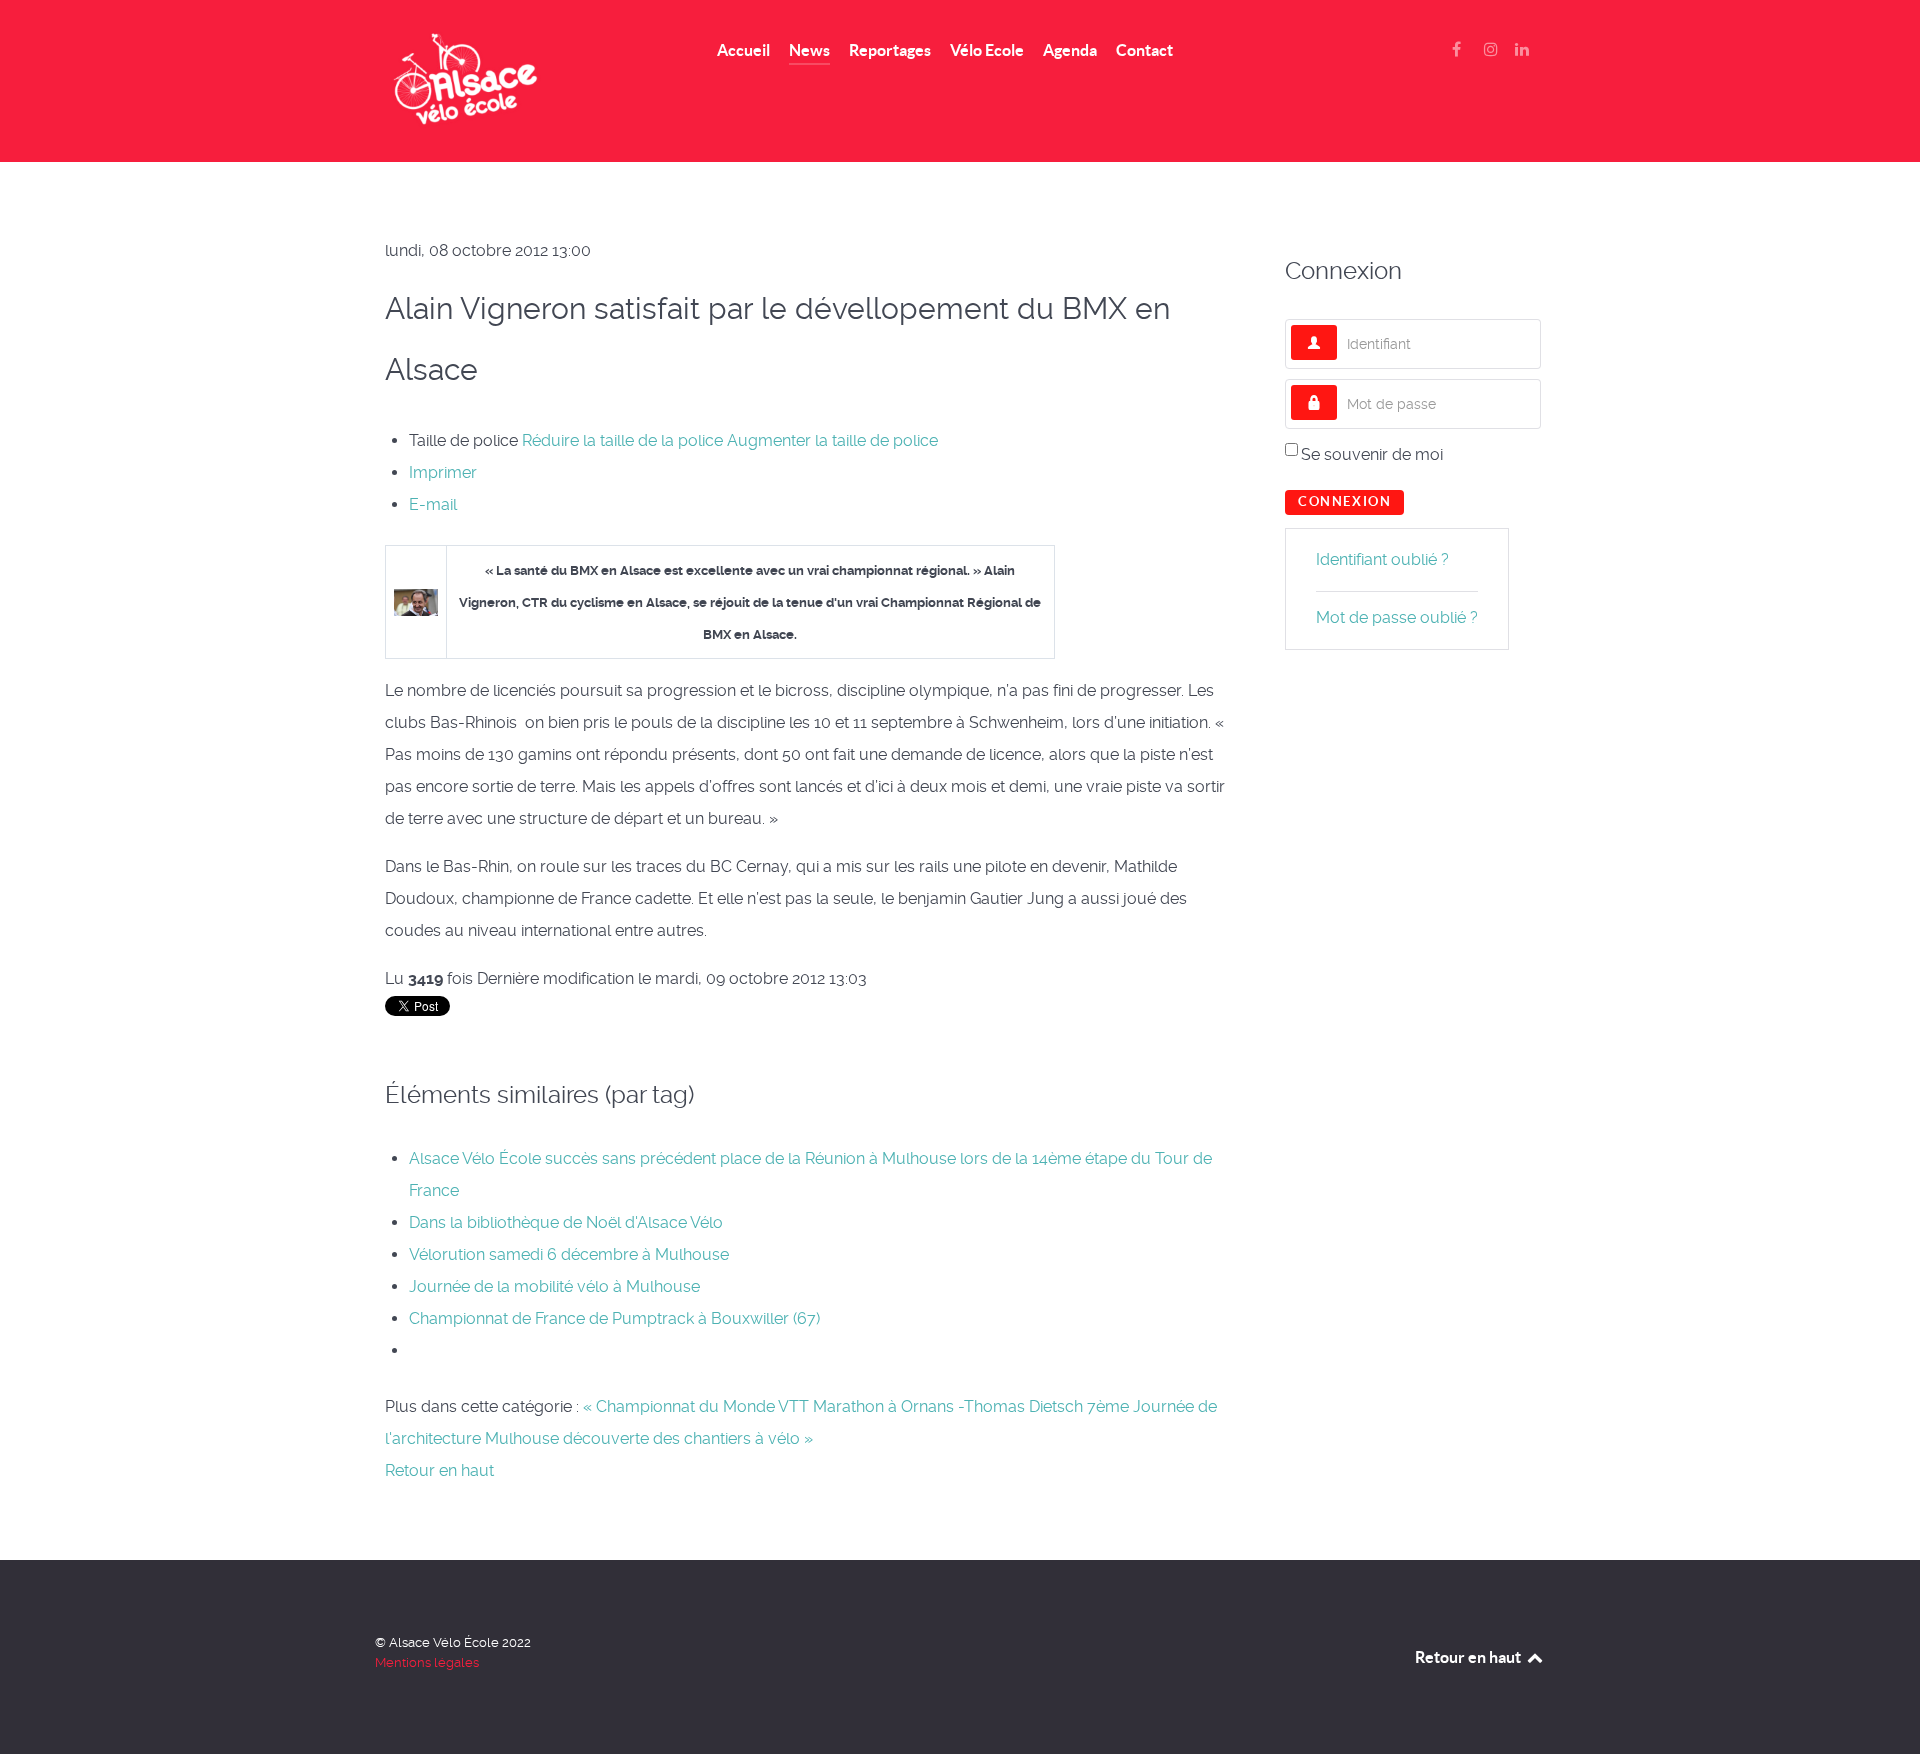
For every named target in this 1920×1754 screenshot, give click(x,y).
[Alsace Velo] (522, 81)
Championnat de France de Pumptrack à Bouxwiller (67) (614, 1318)
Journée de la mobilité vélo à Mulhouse (554, 1286)
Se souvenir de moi (1372, 454)
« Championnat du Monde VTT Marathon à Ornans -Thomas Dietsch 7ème (856, 1406)
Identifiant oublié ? (1382, 559)
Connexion (1344, 501)
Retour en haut (439, 1470)
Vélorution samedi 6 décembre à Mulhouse (569, 1254)
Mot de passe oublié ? (1397, 617)
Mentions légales (427, 1662)
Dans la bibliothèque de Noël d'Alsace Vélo (566, 1222)
